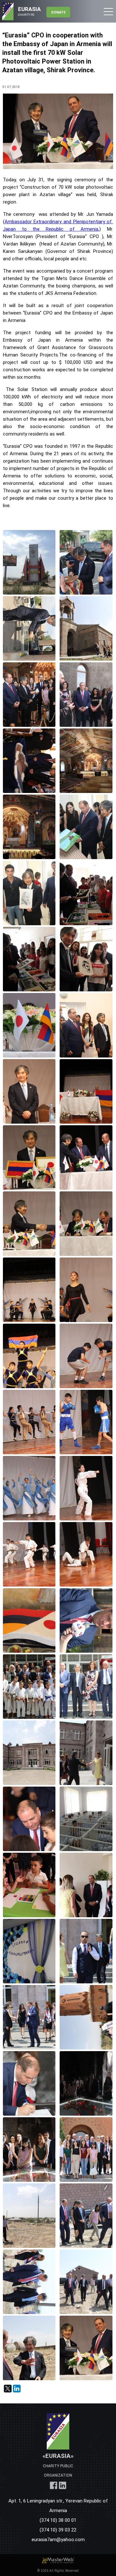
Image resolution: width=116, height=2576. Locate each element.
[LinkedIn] (17, 2389)
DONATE (58, 12)
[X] (8, 2389)
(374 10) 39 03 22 (58, 2530)
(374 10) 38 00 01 (58, 2520)
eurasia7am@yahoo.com (58, 2539)
